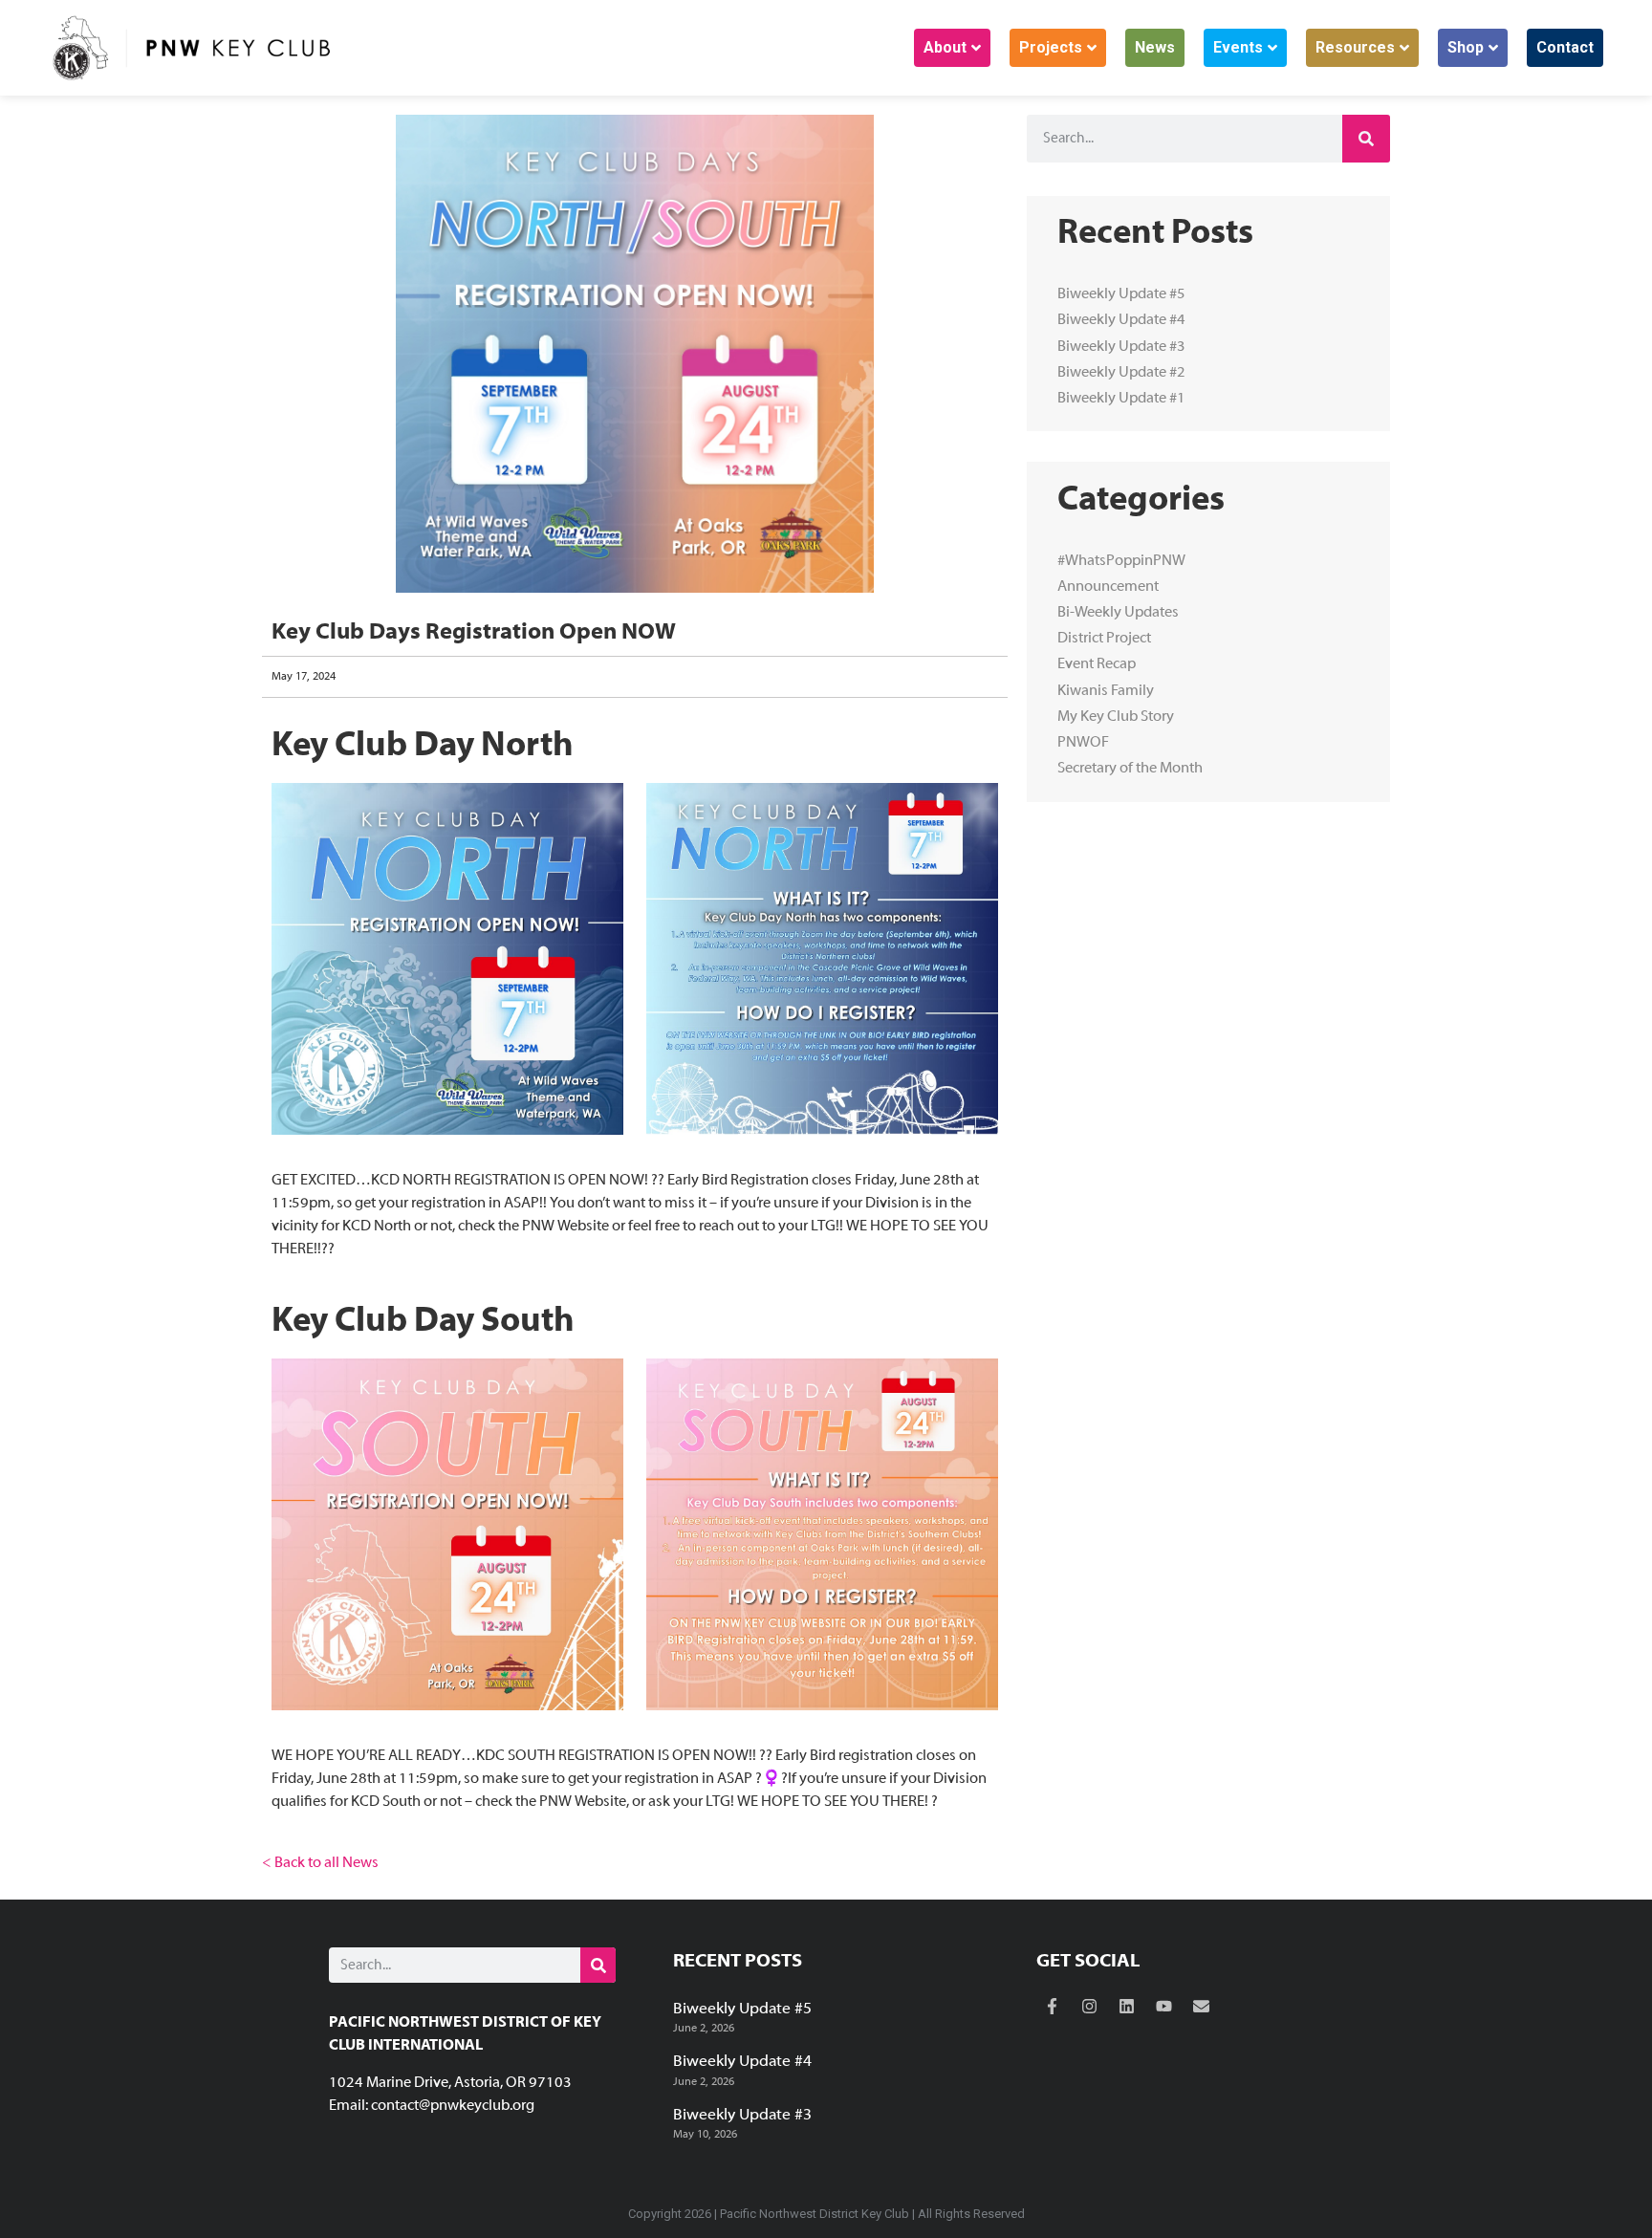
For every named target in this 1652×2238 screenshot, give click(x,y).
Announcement (1108, 587)
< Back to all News (320, 1863)
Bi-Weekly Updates (1118, 613)
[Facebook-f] (1053, 2007)
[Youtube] (1164, 2007)
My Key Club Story (1116, 717)
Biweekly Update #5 (1121, 294)
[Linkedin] (1127, 2007)
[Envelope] (1202, 2007)
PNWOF (1083, 743)
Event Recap (1097, 664)
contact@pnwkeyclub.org (453, 2106)
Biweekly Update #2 (1121, 373)
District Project (1104, 639)
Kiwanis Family (1106, 691)
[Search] (1366, 139)
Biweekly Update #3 (1121, 347)
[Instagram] (1090, 2007)
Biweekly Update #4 (1121, 320)
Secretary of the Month (1130, 769)
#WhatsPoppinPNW (1121, 561)
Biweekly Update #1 (1121, 399)
